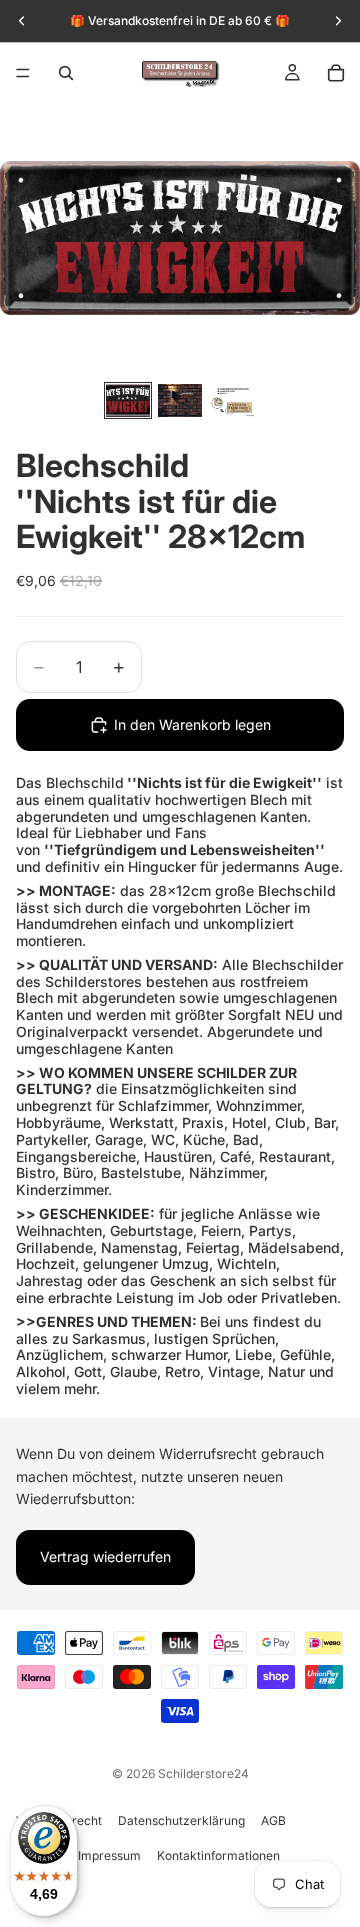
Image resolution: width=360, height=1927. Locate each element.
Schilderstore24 (203, 1773)
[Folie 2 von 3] (180, 400)
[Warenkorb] (336, 73)
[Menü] (23, 73)
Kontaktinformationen (218, 1855)
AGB (273, 1820)
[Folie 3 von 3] (232, 400)
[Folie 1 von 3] (128, 400)
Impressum (109, 1855)
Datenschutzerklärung (181, 1820)
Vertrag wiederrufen (105, 1556)
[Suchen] (66, 73)
